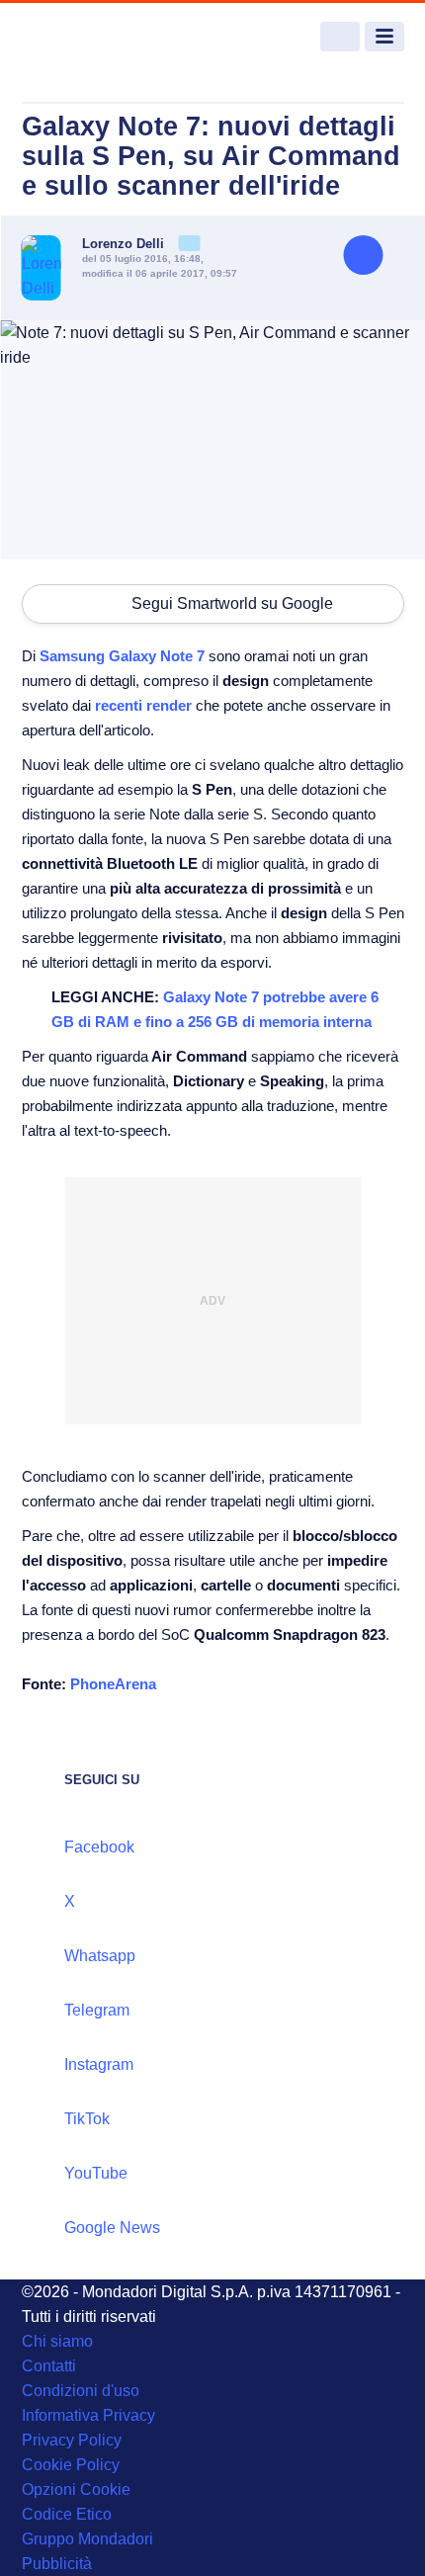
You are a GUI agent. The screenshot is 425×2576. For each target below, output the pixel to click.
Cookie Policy (71, 2465)
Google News (112, 2228)
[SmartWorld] (96, 37)
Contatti (49, 2366)
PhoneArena (113, 1684)
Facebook (99, 1847)
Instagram (99, 2064)
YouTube (96, 2173)
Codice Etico (67, 2514)
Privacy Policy (72, 2440)
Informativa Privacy (88, 2415)
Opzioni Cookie (76, 2490)
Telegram (97, 2010)
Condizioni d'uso (81, 2391)
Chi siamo (57, 2341)
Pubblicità (57, 2564)
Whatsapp (100, 1956)
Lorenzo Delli (125, 244)
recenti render (143, 705)
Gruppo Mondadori (87, 2539)
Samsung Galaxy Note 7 (124, 656)
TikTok (87, 2119)
